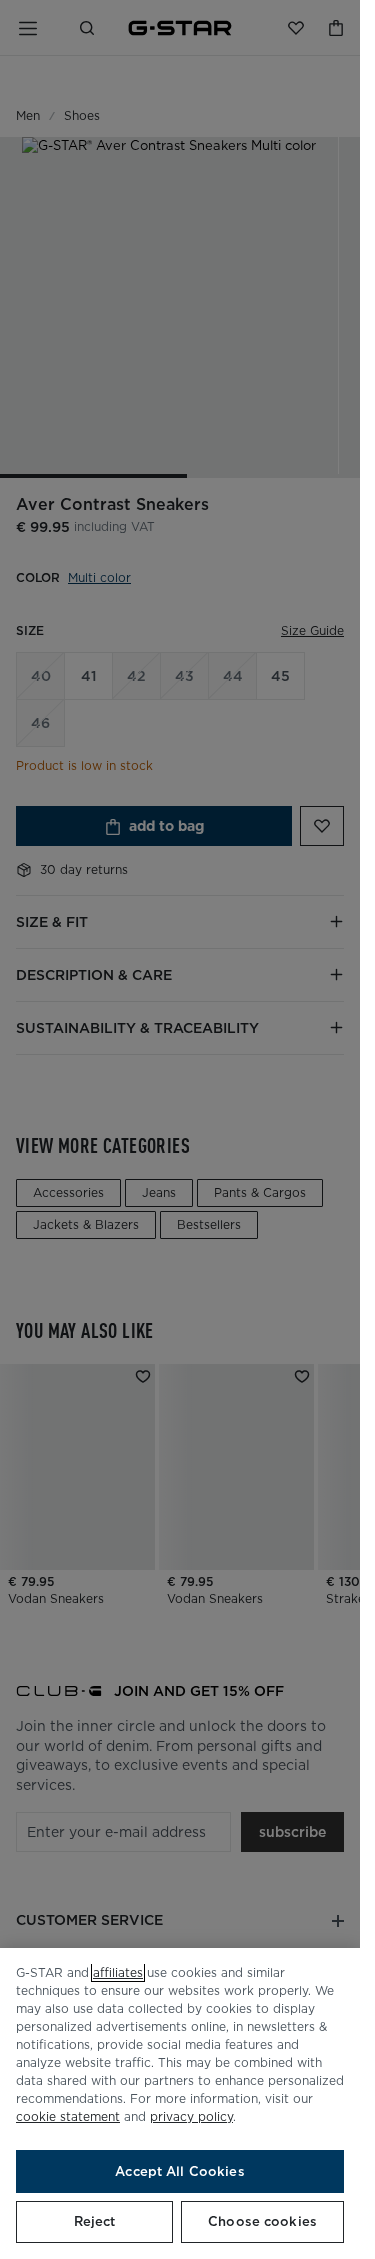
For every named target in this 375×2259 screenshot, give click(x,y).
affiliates (118, 1972)
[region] (180, 2103)
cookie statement (68, 2116)
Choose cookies (262, 2221)
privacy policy (191, 2116)
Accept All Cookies (179, 2171)
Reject (95, 2221)
